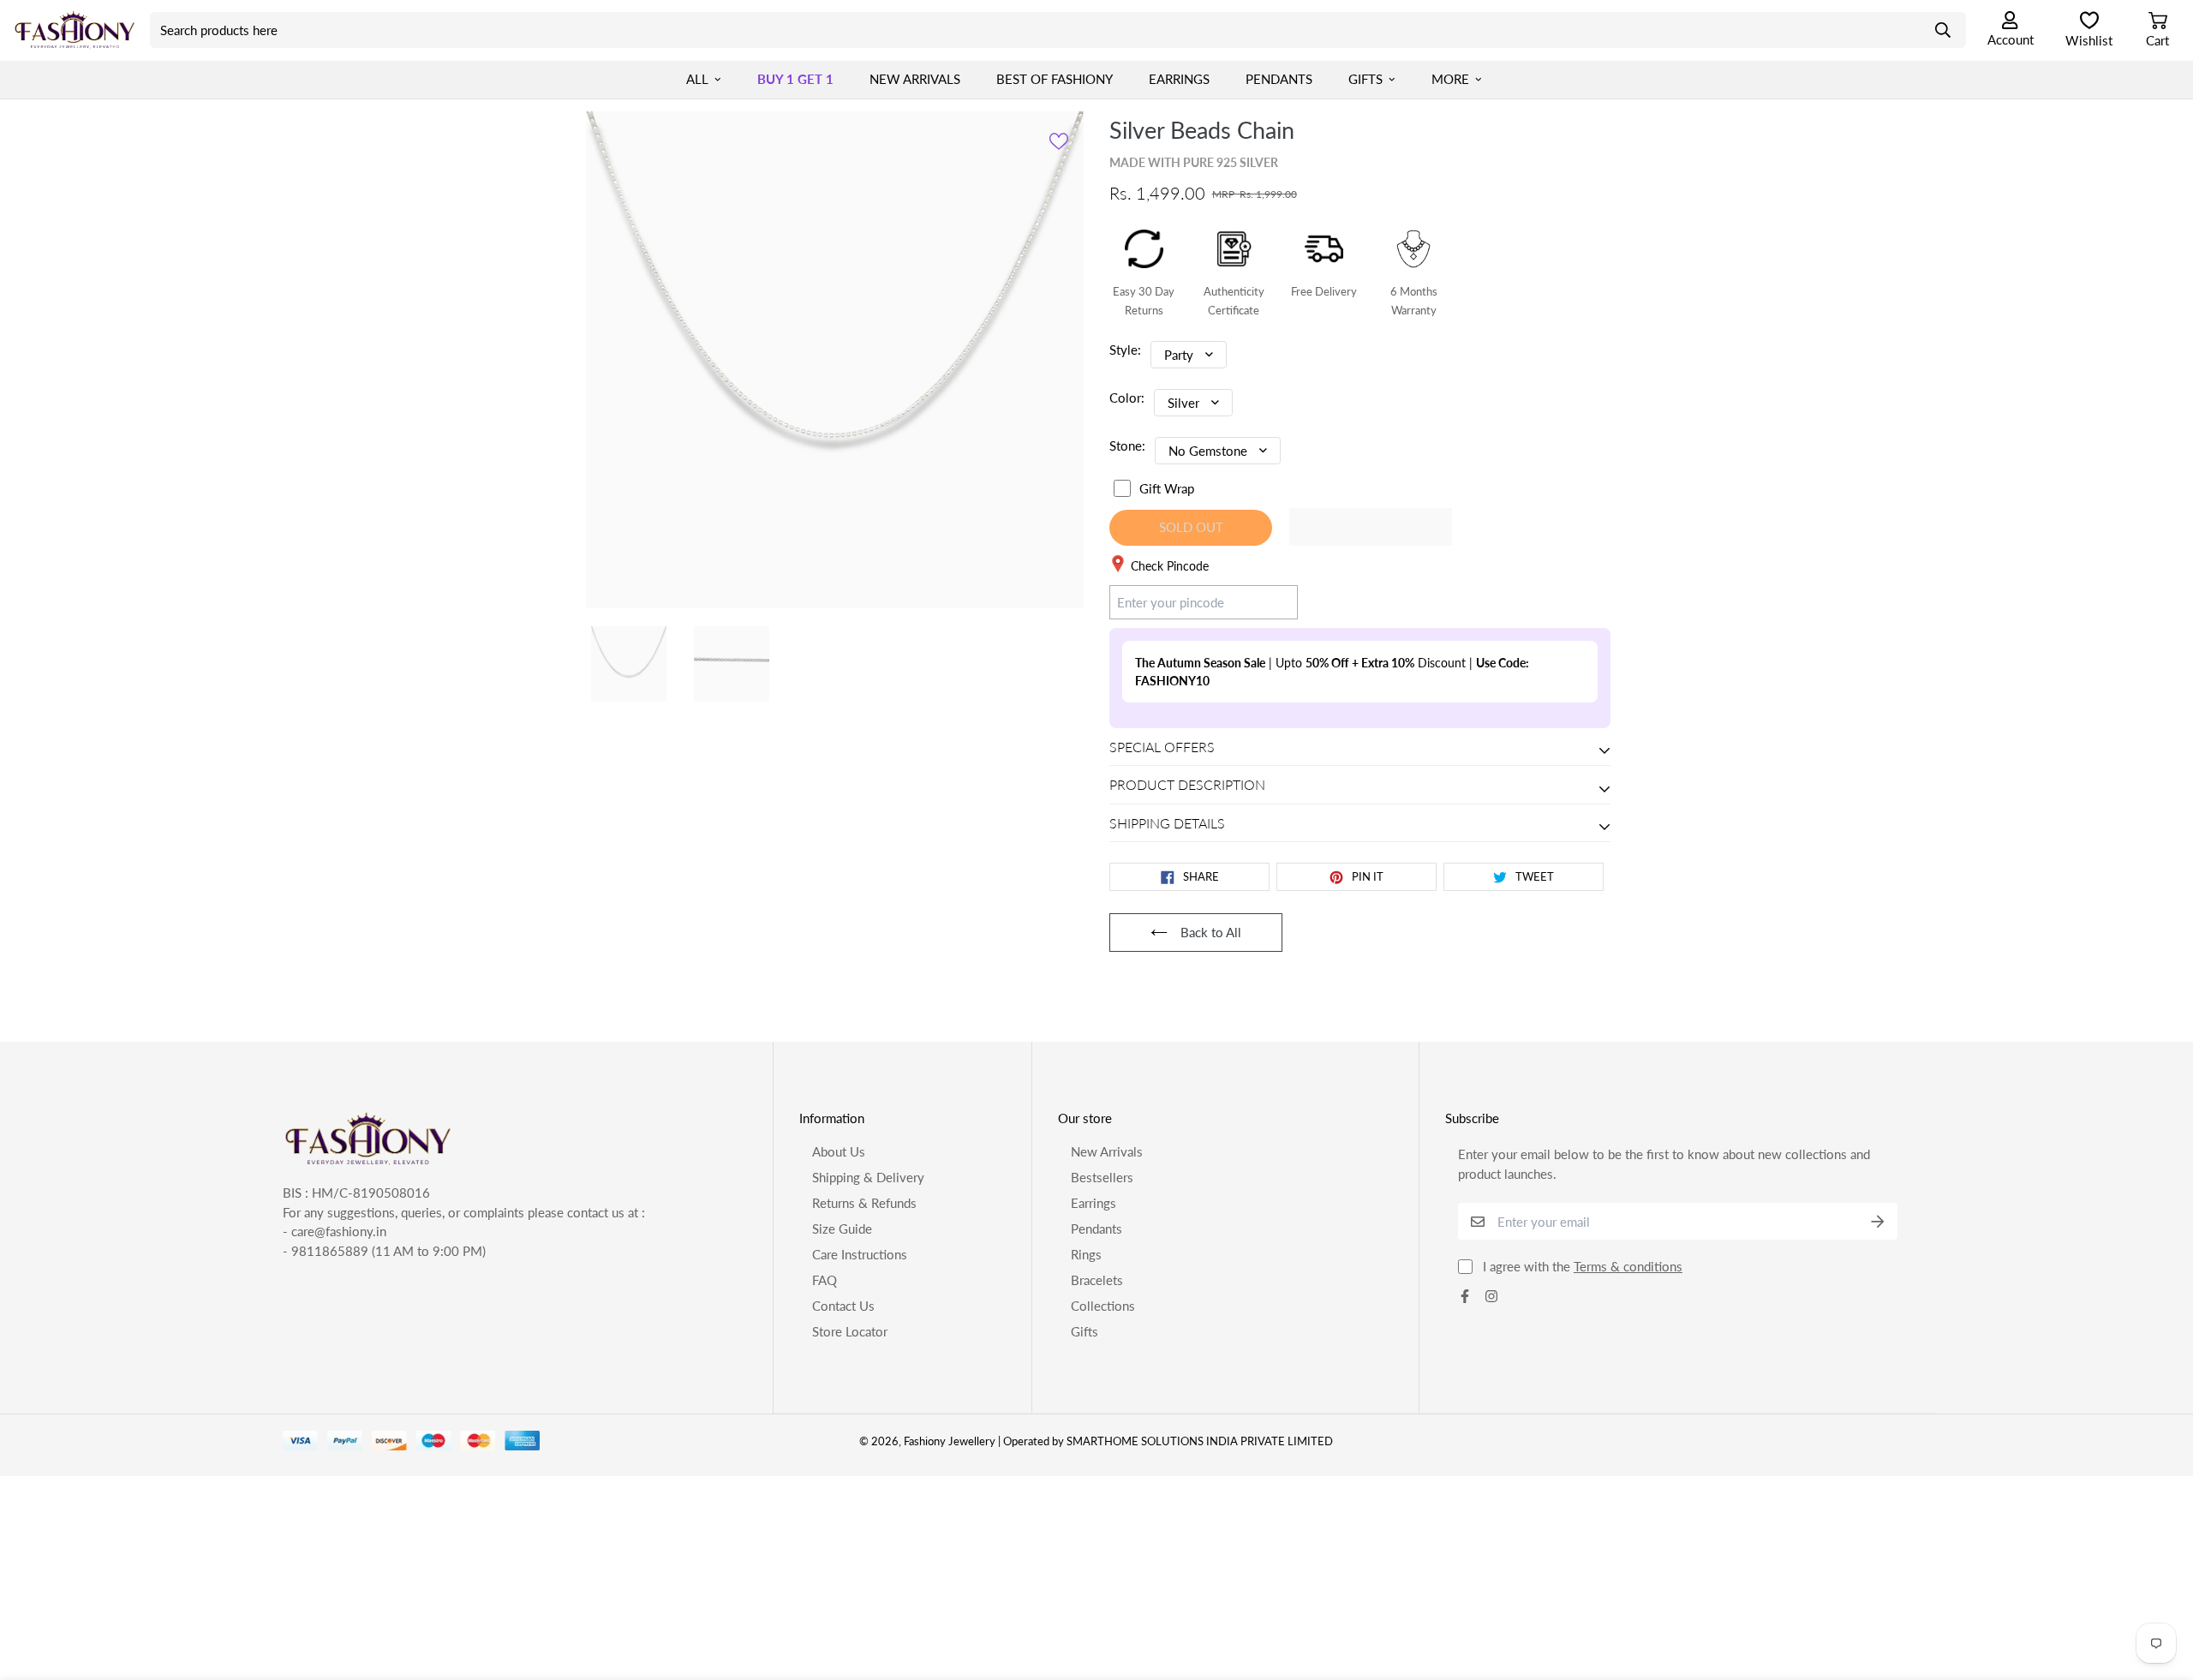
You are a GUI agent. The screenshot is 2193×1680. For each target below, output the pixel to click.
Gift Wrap (1167, 488)
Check (1264, 601)
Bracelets (1097, 1280)
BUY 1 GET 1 (795, 79)
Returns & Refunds (864, 1203)
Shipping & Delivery (868, 1177)
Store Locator (850, 1331)
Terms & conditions (1628, 1266)
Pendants (1279, 79)
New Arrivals (915, 79)
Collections (1103, 1306)
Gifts (1365, 79)
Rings (1086, 1254)
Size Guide (842, 1229)
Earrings (1179, 79)
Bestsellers (1102, 1177)
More (1450, 79)
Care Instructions (860, 1254)
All (697, 79)
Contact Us (843, 1306)
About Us (839, 1151)
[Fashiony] (75, 30)
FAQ (825, 1280)
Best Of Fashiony (1055, 79)
